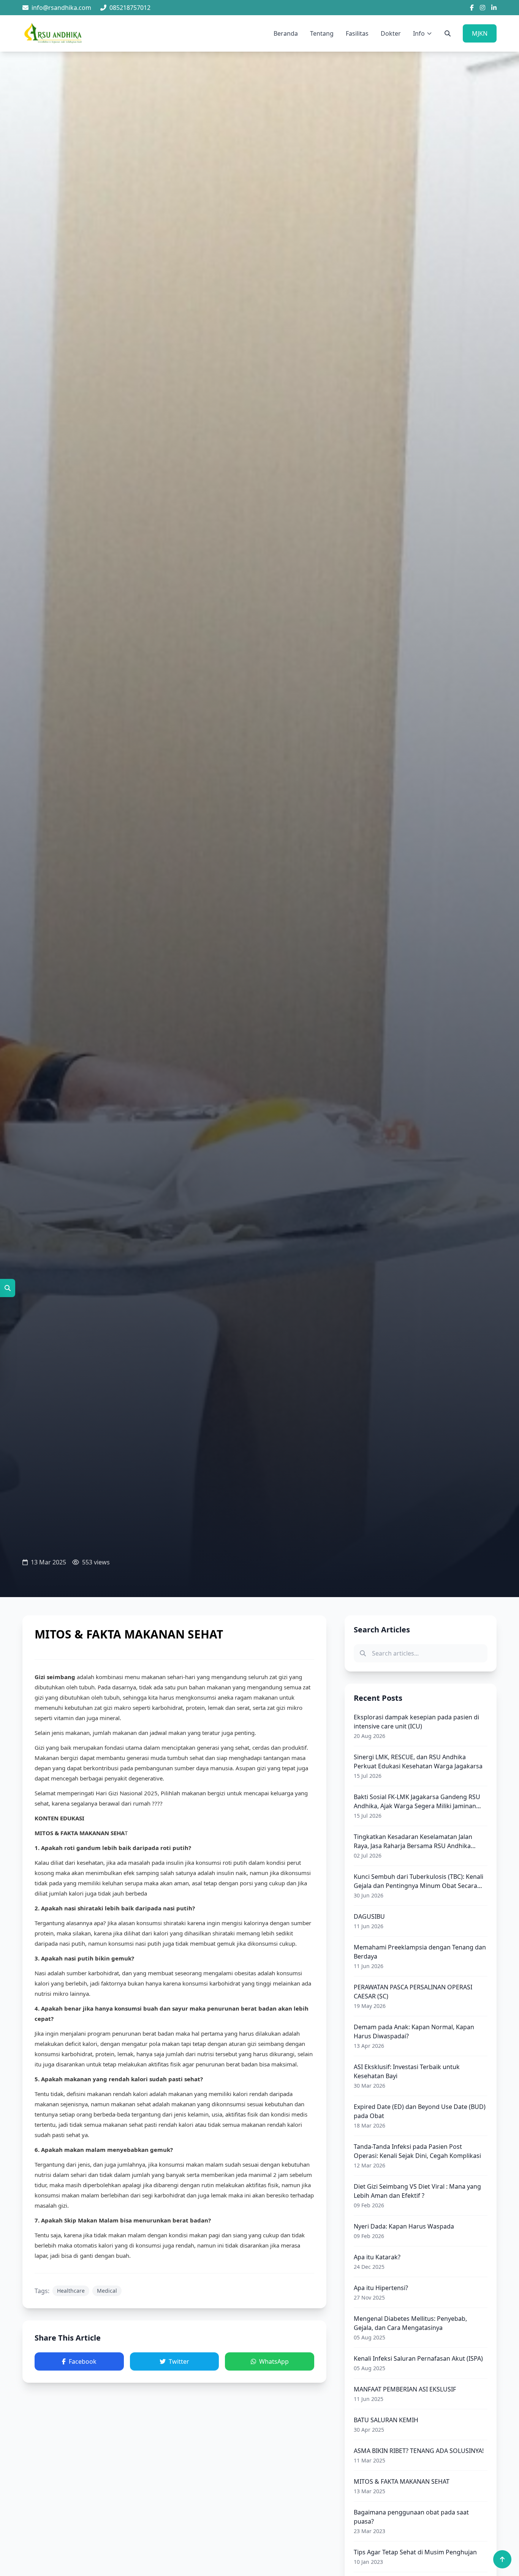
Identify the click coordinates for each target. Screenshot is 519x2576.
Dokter (391, 33)
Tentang (322, 33)
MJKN (480, 33)
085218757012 (130, 8)
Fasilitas (357, 33)
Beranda (286, 33)
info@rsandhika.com (61, 8)
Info (419, 33)
